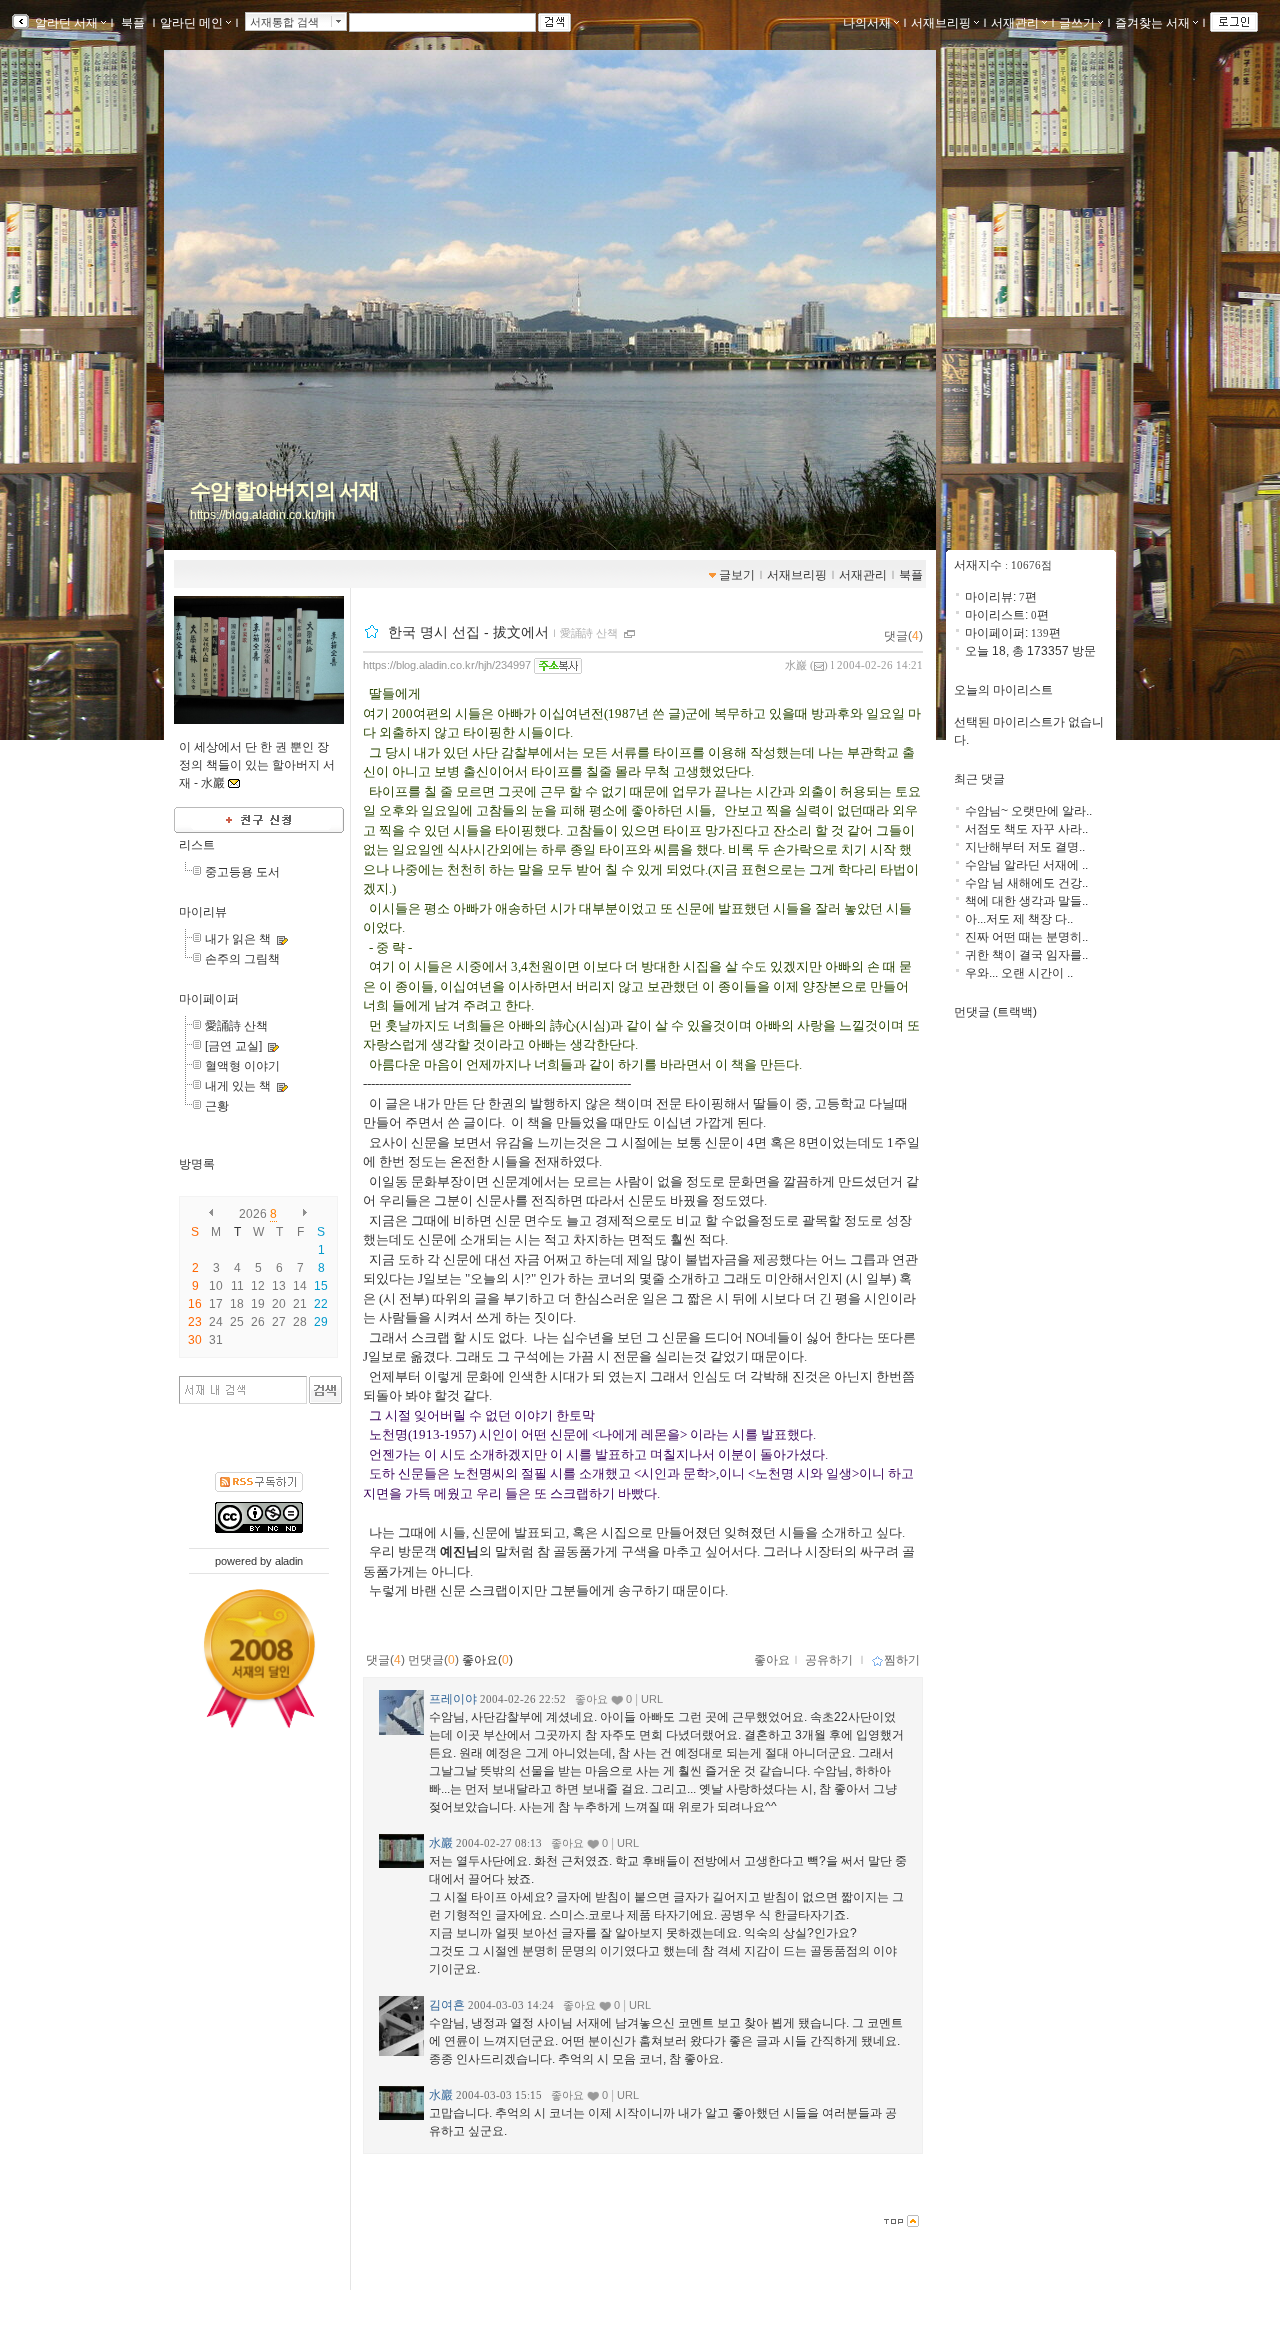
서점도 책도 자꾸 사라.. (1026, 829)
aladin (289, 1561)
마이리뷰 (203, 912)
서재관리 (1015, 23)
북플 (133, 23)
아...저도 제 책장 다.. (1019, 919)
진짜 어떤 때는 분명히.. (1026, 937)
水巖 (796, 665)
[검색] (325, 1390)
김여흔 (447, 2005)
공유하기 (829, 1660)
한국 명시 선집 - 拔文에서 (468, 632)
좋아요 (772, 1660)
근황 (217, 1106)
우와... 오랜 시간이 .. (1019, 973)
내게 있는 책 (238, 1086)
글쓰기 (1077, 23)
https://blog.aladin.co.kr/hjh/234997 (447, 665)
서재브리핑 (941, 23)
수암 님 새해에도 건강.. (1026, 883)
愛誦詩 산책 (236, 1026)
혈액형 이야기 (242, 1066)
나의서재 (867, 23)
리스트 (197, 845)
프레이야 (453, 1699)
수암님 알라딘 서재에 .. (1026, 865)
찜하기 (902, 1660)
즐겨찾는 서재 (1152, 23)
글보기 (737, 575)
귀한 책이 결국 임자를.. (1026, 955)
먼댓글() (433, 1660)
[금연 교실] (233, 1046)
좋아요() (487, 1660)
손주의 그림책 (242, 959)
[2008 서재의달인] (259, 1659)
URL (652, 1699)
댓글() (903, 636)
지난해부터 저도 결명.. (1025, 847)
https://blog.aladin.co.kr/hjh (262, 515)
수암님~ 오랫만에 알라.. (1028, 811)
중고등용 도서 (242, 872)
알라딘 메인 (191, 23)
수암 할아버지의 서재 (284, 491)
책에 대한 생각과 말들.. (1026, 901)
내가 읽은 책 (238, 939)
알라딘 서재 (65, 23)
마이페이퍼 (209, 999)
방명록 (197, 1164)
